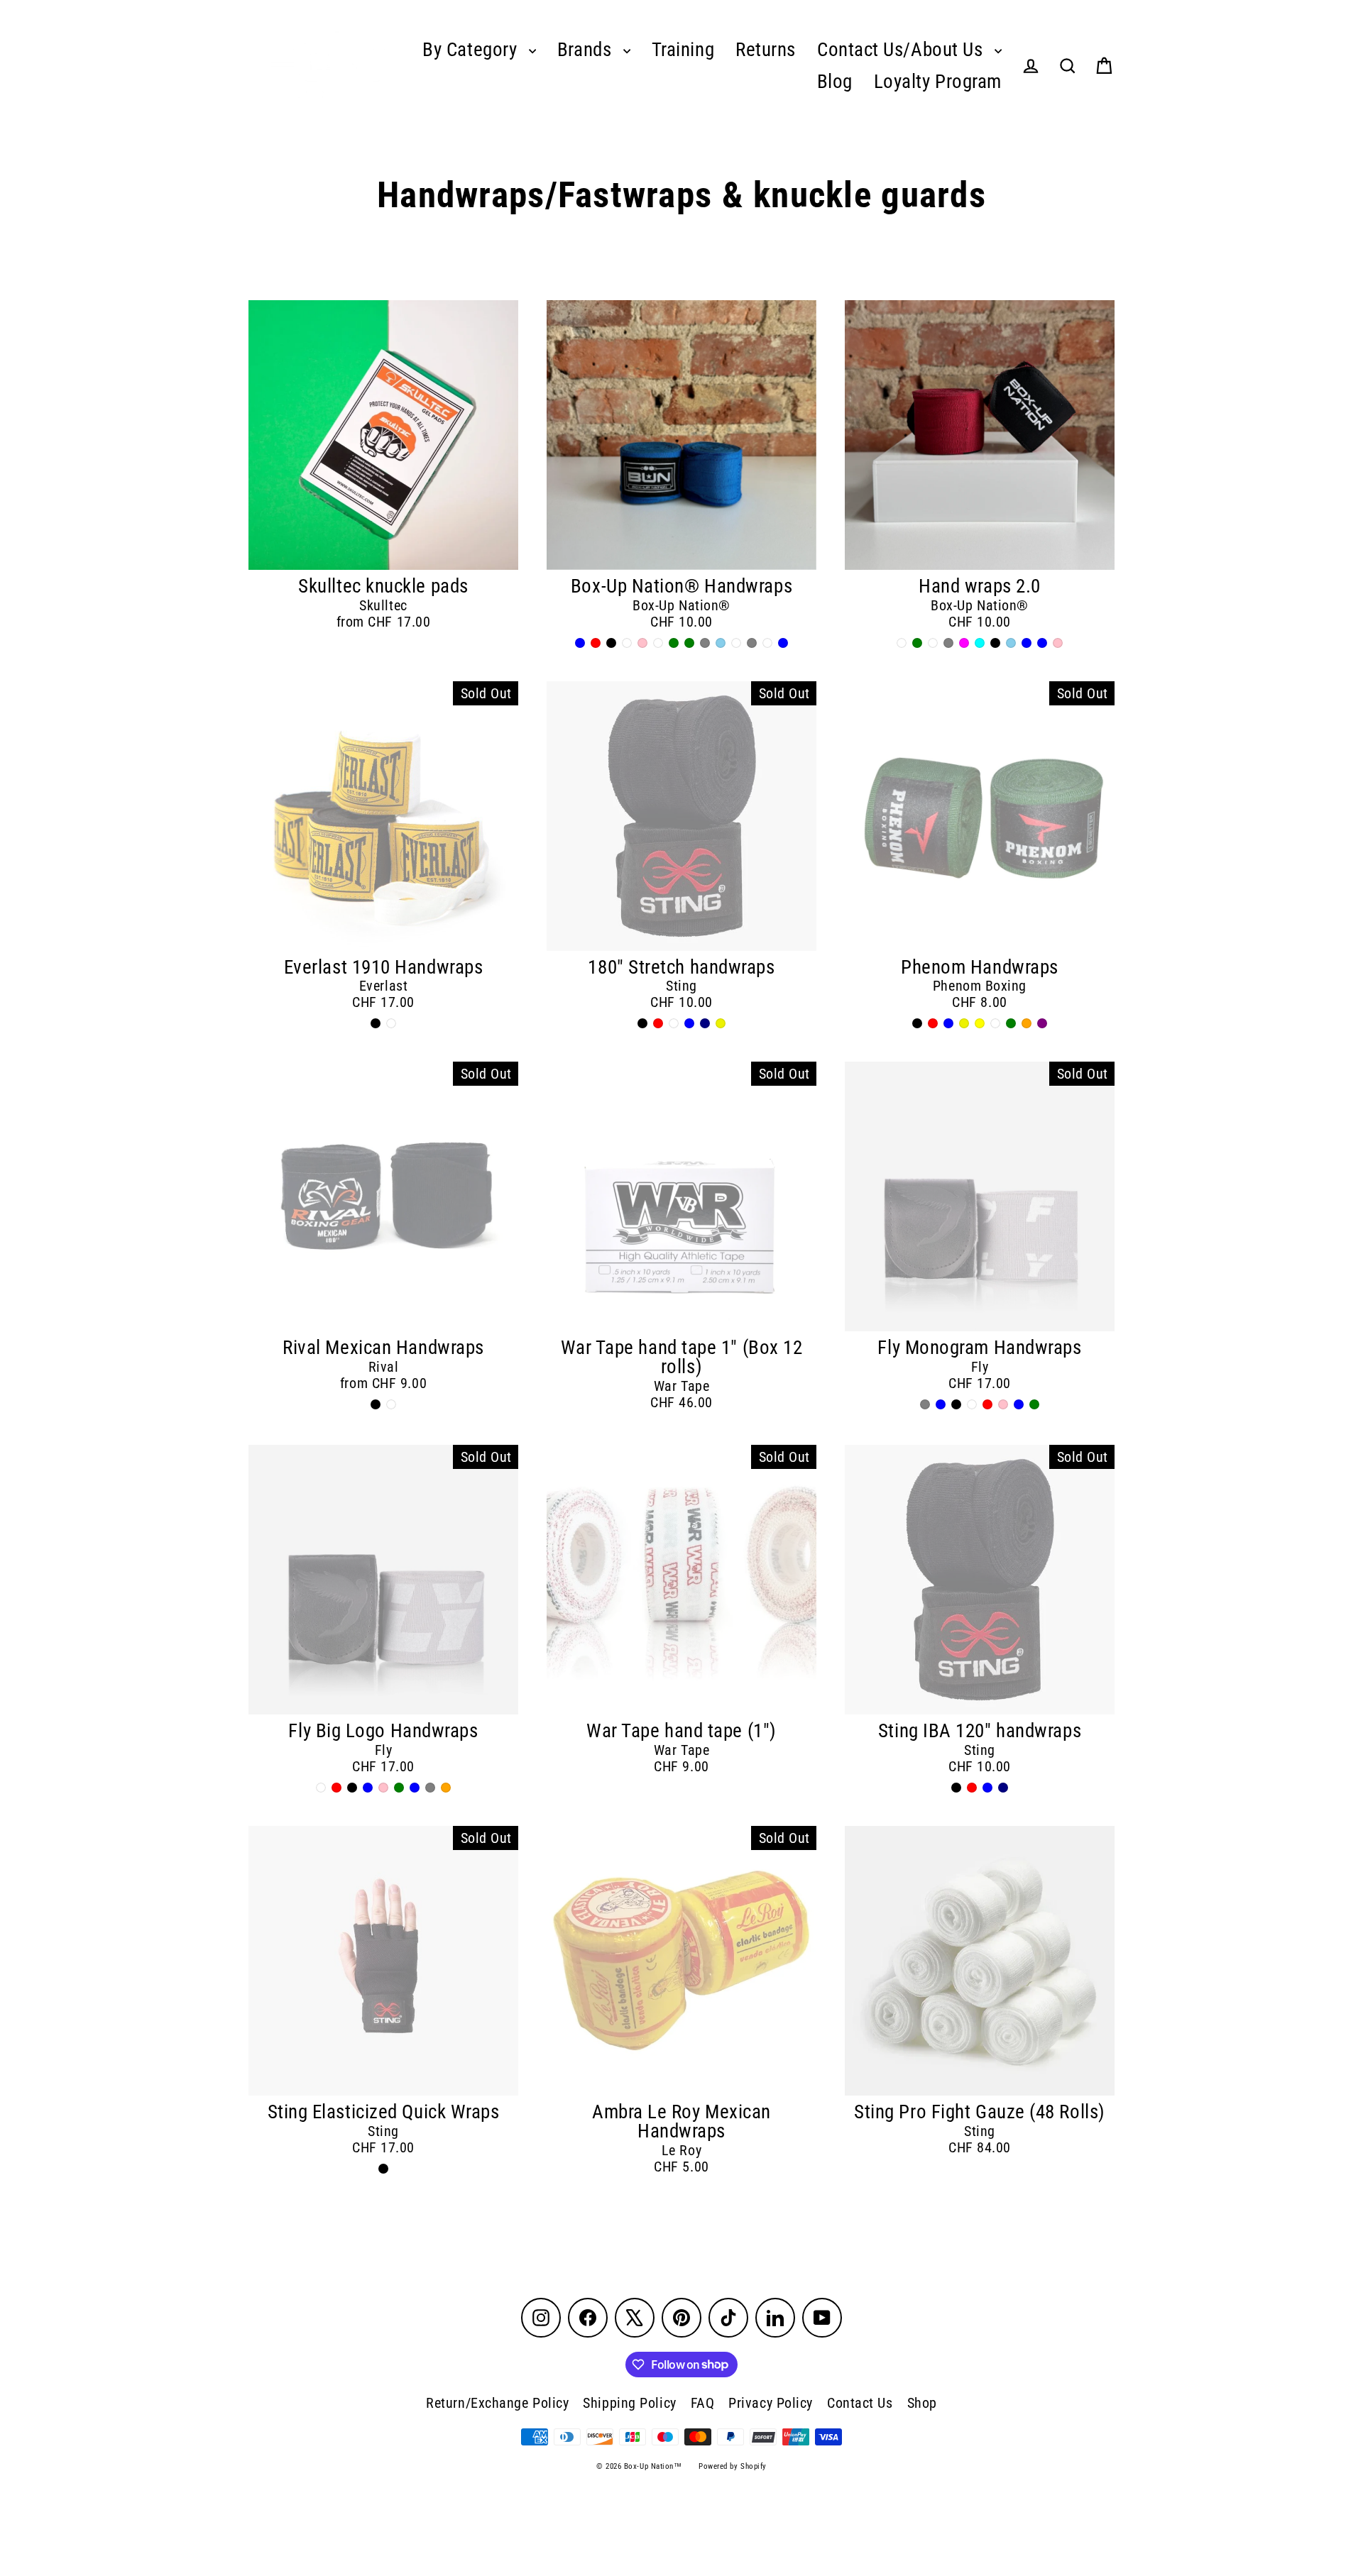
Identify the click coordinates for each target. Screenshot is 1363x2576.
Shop (922, 2403)
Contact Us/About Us (902, 50)
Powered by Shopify (733, 2466)
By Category (472, 50)
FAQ (703, 2403)
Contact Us (860, 2403)
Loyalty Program (938, 82)
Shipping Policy (629, 2403)
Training (683, 50)
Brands (587, 50)
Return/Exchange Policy (497, 2403)
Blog (835, 82)
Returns (766, 50)
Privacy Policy (771, 2403)
